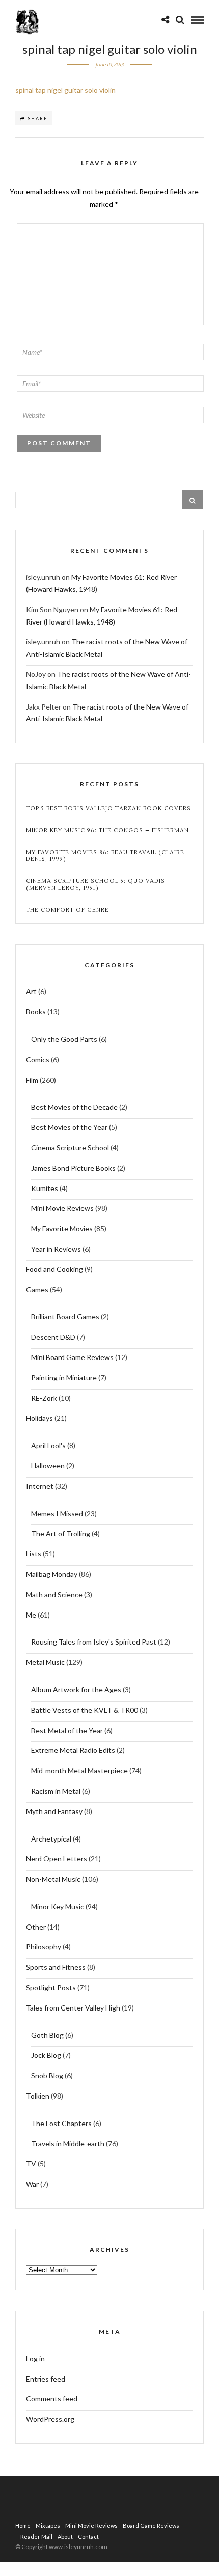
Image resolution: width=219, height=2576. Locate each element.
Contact (88, 2537)
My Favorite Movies (62, 1228)
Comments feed (52, 2399)
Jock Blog (46, 2055)
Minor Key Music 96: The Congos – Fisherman (107, 830)
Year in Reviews (56, 1249)
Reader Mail (36, 2537)
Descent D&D (53, 1337)
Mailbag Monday (52, 1574)
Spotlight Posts (51, 1987)
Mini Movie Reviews (62, 1208)
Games (37, 1290)
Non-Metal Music (53, 1879)
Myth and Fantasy (54, 1811)
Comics (38, 1059)
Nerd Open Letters (57, 1859)
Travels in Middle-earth (68, 2144)
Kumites (45, 1188)
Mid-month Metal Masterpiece (79, 1771)
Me (31, 1615)
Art (31, 991)
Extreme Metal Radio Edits (73, 1750)
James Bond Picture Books (73, 1168)
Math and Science (54, 1594)
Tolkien (38, 2096)
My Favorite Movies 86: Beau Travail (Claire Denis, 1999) (105, 856)
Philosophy (44, 1947)
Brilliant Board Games (65, 1317)
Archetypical (51, 1839)
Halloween (48, 1466)
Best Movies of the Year (69, 1127)
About (65, 2537)
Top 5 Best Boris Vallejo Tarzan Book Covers (108, 809)
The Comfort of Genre (67, 910)
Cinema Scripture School (70, 1148)
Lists (34, 1554)
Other (36, 1927)
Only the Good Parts (64, 1039)
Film (32, 1080)
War (32, 2184)
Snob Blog (47, 2075)
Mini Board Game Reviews (72, 1357)
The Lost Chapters (61, 2123)
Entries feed (46, 2379)
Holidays (39, 1418)
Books (36, 1012)
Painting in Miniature (64, 1378)
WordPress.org (50, 2419)
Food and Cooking (54, 1269)
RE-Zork (44, 1398)
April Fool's (48, 1445)
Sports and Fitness (56, 1967)
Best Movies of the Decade (74, 1107)
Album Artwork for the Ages (76, 1690)
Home (23, 2525)
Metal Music (45, 1662)
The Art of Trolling (61, 1533)
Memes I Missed (57, 1513)
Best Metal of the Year (67, 1730)
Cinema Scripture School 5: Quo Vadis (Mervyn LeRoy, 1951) (95, 884)
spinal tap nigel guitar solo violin (65, 90)
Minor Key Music (58, 1906)
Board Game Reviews (151, 2525)
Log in (35, 2358)
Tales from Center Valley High (73, 2008)
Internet (40, 1486)
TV (31, 2163)
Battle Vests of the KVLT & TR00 (85, 1710)
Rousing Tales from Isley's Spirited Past (94, 1642)
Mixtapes (48, 2525)
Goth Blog (47, 2035)
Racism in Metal (56, 1791)
